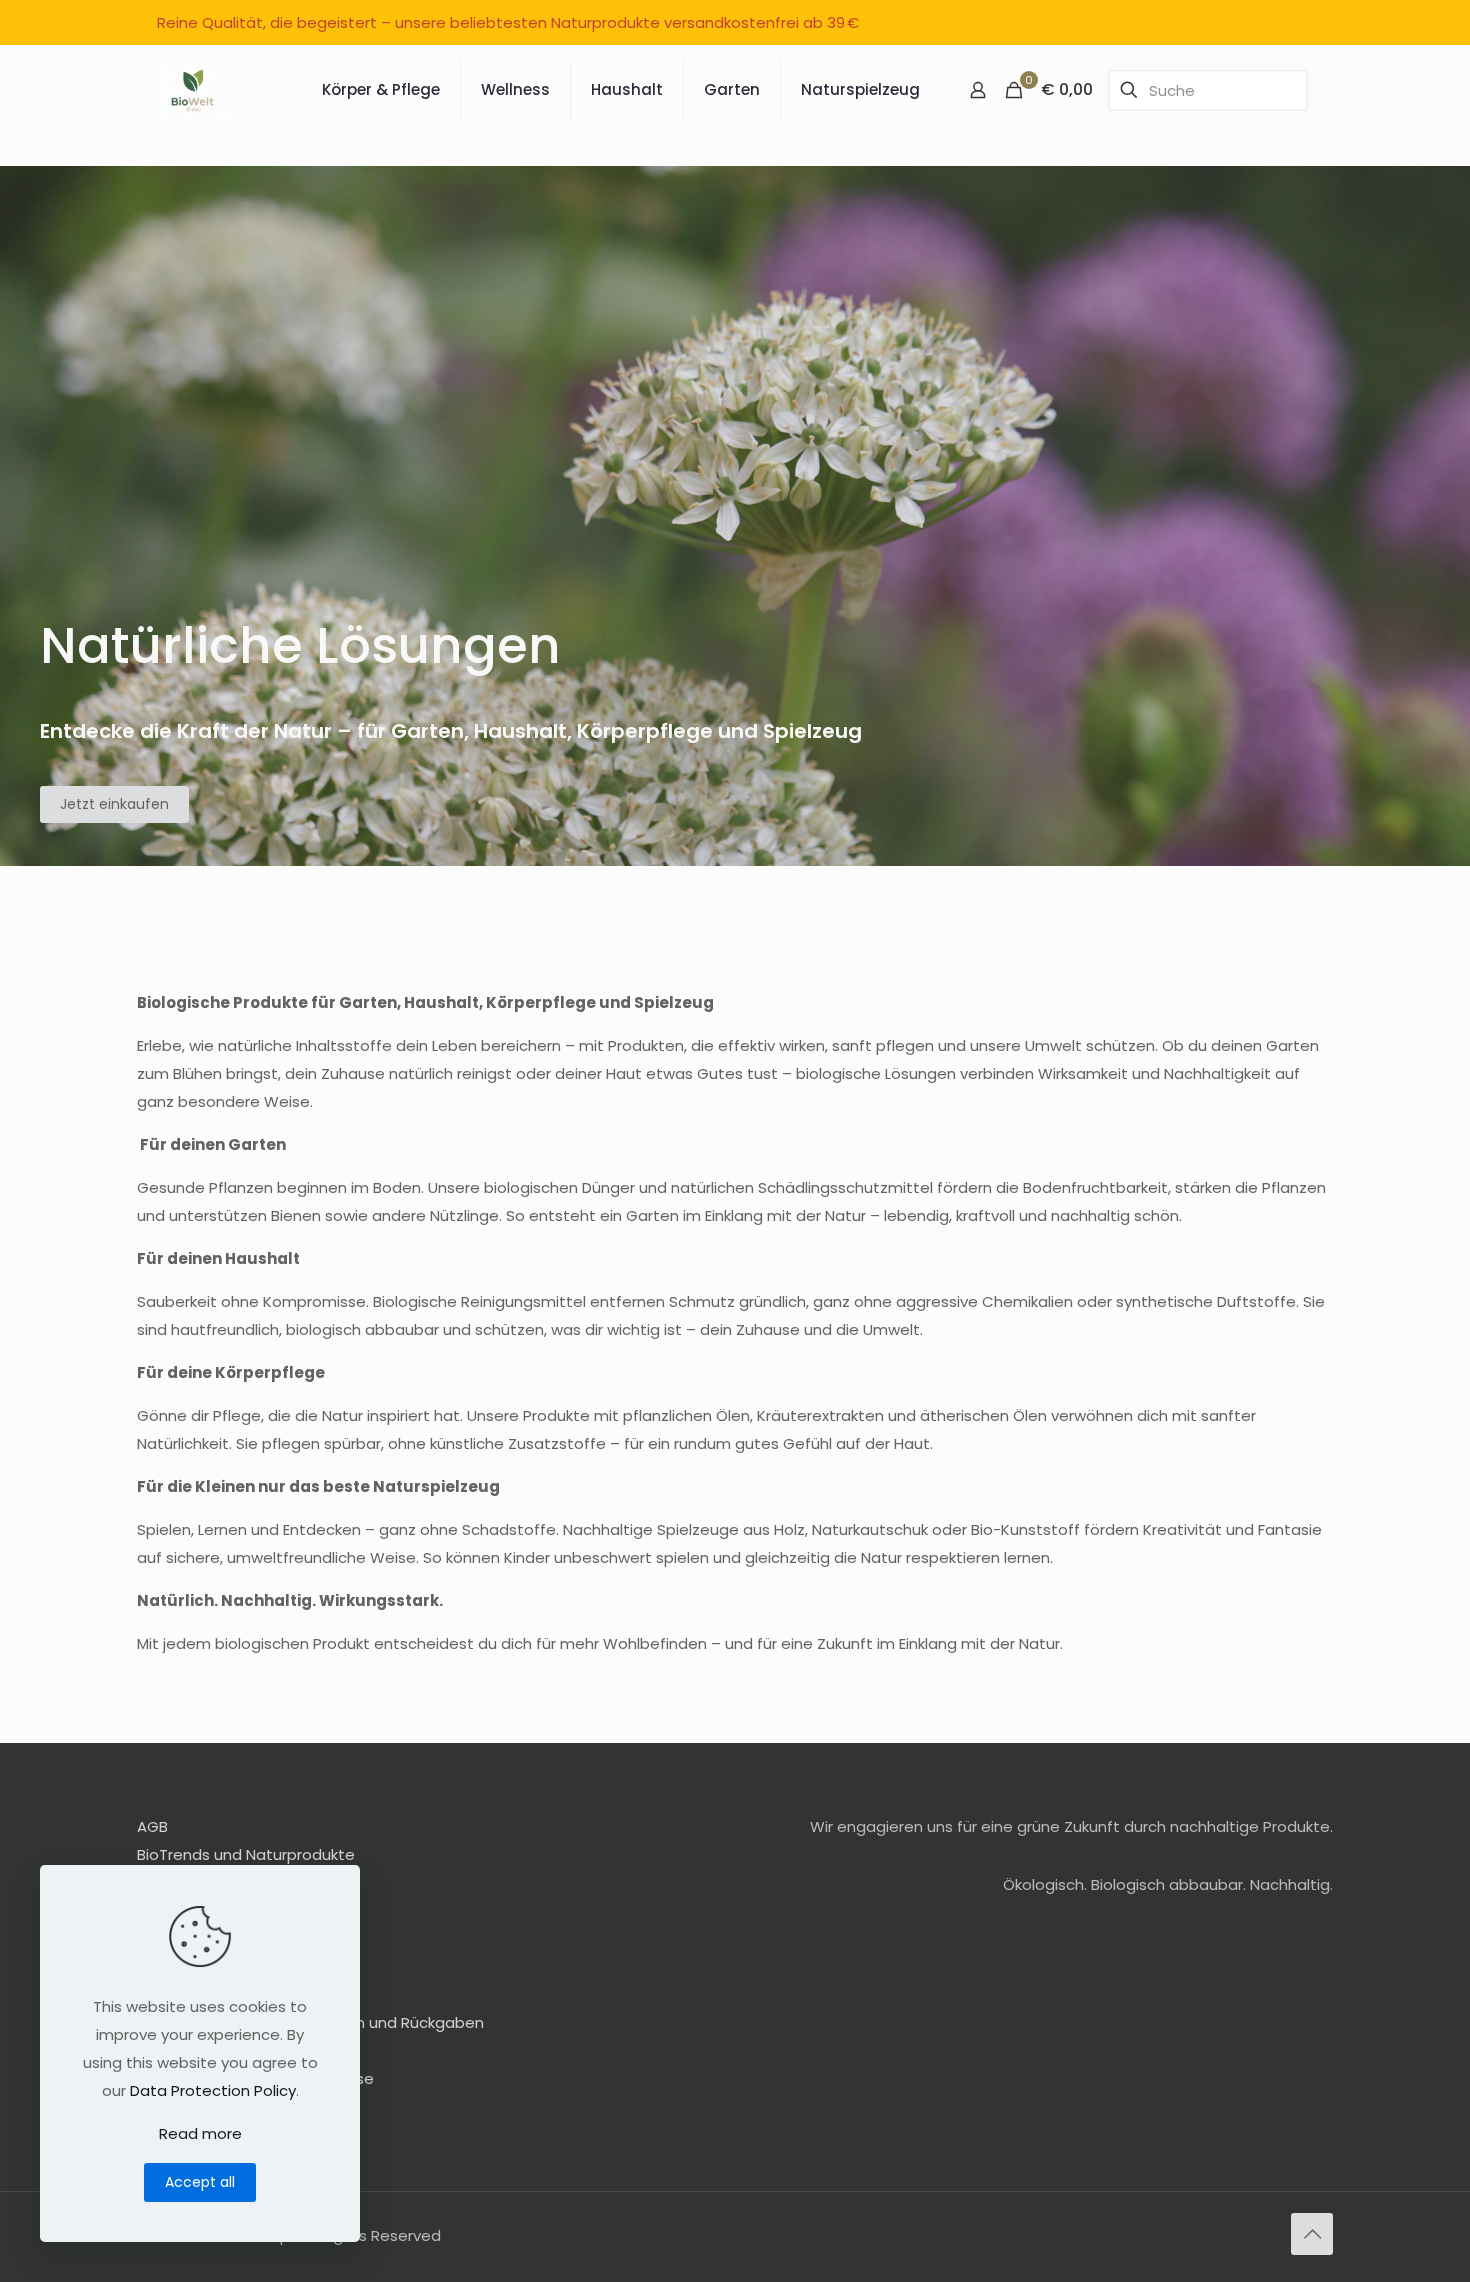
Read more (200, 2133)
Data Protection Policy (213, 2090)
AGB (152, 1826)
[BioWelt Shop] (193, 90)
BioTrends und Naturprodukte (246, 1854)
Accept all (200, 2182)
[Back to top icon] (1312, 2234)
